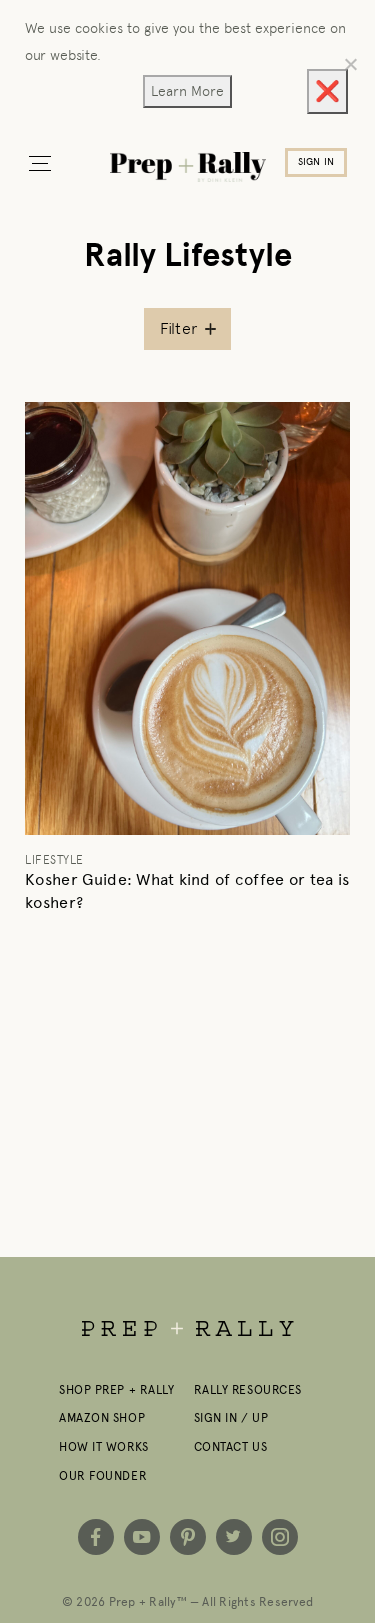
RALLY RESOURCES (248, 1390)
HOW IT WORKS (104, 1447)
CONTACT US (231, 1447)
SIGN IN (316, 162)
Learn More (187, 91)
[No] (350, 64)
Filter (179, 328)
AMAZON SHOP (102, 1418)
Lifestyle (54, 860)
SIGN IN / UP (231, 1418)
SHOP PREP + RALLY (117, 1390)
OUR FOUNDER (103, 1476)
